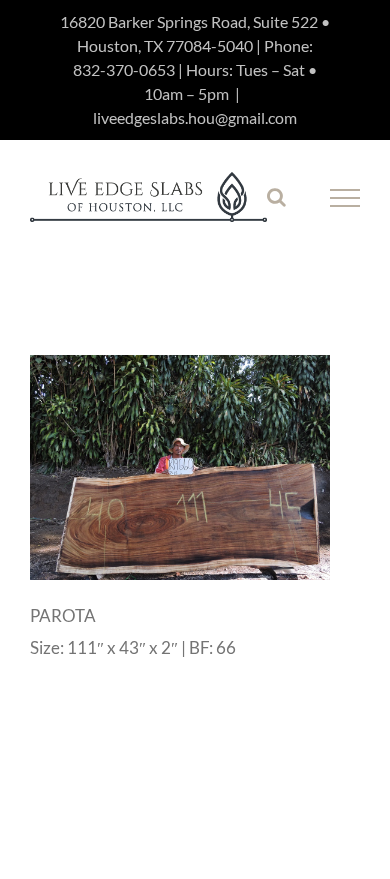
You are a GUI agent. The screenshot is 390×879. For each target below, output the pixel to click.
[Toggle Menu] (345, 198)
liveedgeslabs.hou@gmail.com (195, 117)
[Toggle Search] (276, 197)
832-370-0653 (124, 69)
